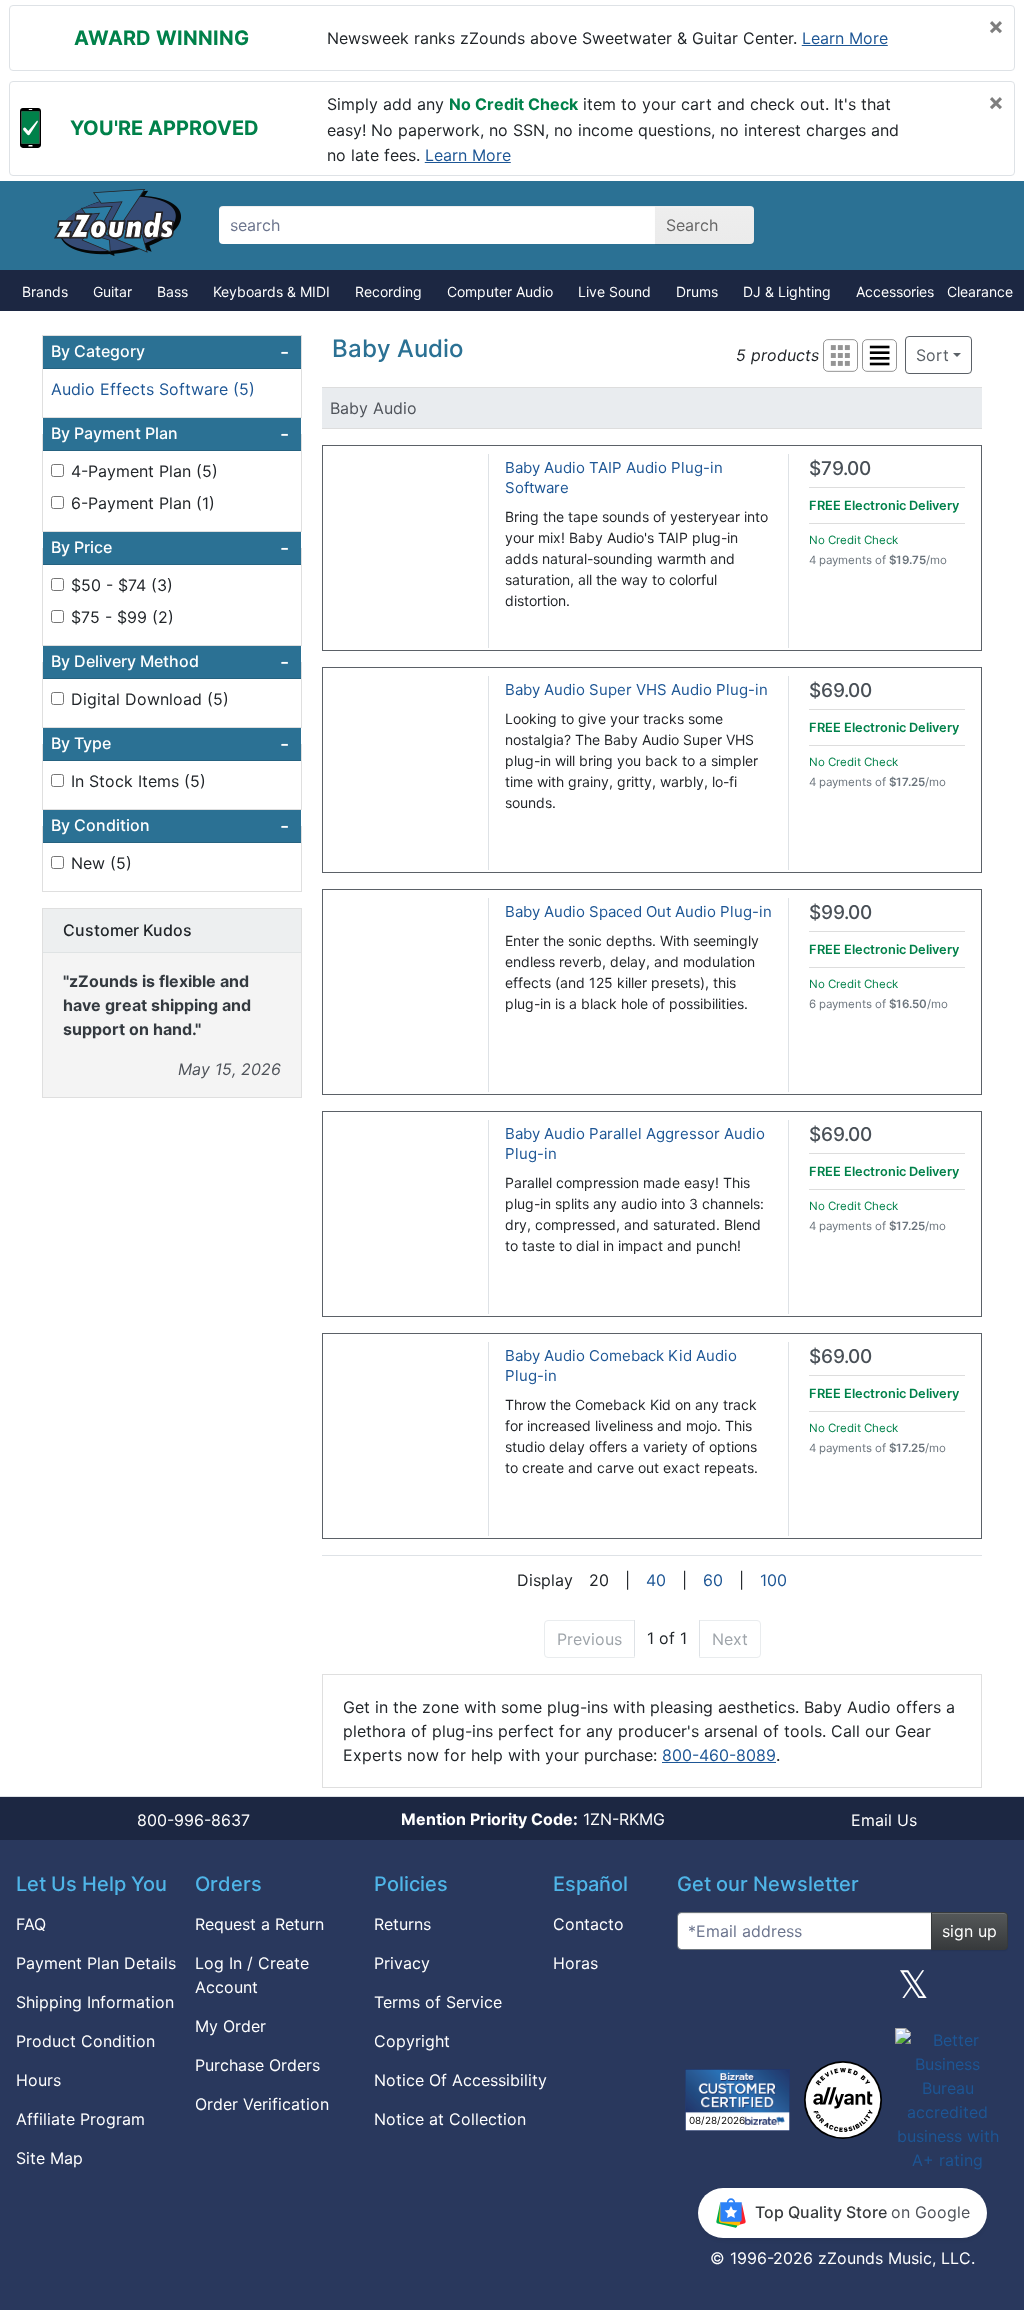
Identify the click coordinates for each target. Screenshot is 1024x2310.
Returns (402, 1924)
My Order (230, 2026)
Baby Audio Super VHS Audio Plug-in (636, 689)
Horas (575, 1963)
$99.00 (840, 912)
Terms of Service (438, 2002)
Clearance (980, 291)
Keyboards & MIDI (271, 291)
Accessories (895, 291)
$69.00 (840, 690)
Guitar (112, 291)
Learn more (845, 38)
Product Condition (85, 2041)
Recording (388, 291)
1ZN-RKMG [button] (533, 1819)
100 (773, 1580)
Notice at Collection (450, 2119)
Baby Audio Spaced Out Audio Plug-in (638, 911)
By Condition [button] (170, 826)
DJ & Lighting (787, 291)
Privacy (402, 1963)
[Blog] (700, 1992)
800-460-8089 (719, 1755)
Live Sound (614, 291)
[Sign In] (899, 225)
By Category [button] (170, 352)
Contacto (588, 1924)
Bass (172, 291)
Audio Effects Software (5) (153, 389)
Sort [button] (932, 355)
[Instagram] (842, 1992)
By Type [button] (170, 744)
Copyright (412, 2041)
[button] (840, 355)
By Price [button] (170, 548)
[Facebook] (771, 1992)
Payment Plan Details (96, 1963)
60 (713, 1580)
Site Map (49, 2158)
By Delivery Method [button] (170, 662)
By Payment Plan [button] (170, 434)
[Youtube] (985, 1992)
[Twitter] (913, 1992)
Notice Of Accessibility (460, 2080)
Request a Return (259, 1924)
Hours (38, 2080)
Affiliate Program (80, 2119)
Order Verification (262, 2104)
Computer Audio (500, 291)
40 (656, 1580)
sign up (969, 1931)
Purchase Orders (257, 2065)
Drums (697, 291)
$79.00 (840, 468)
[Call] (969, 226)
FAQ (31, 1924)
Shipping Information (95, 2002)
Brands (45, 291)
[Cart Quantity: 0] (829, 225)
